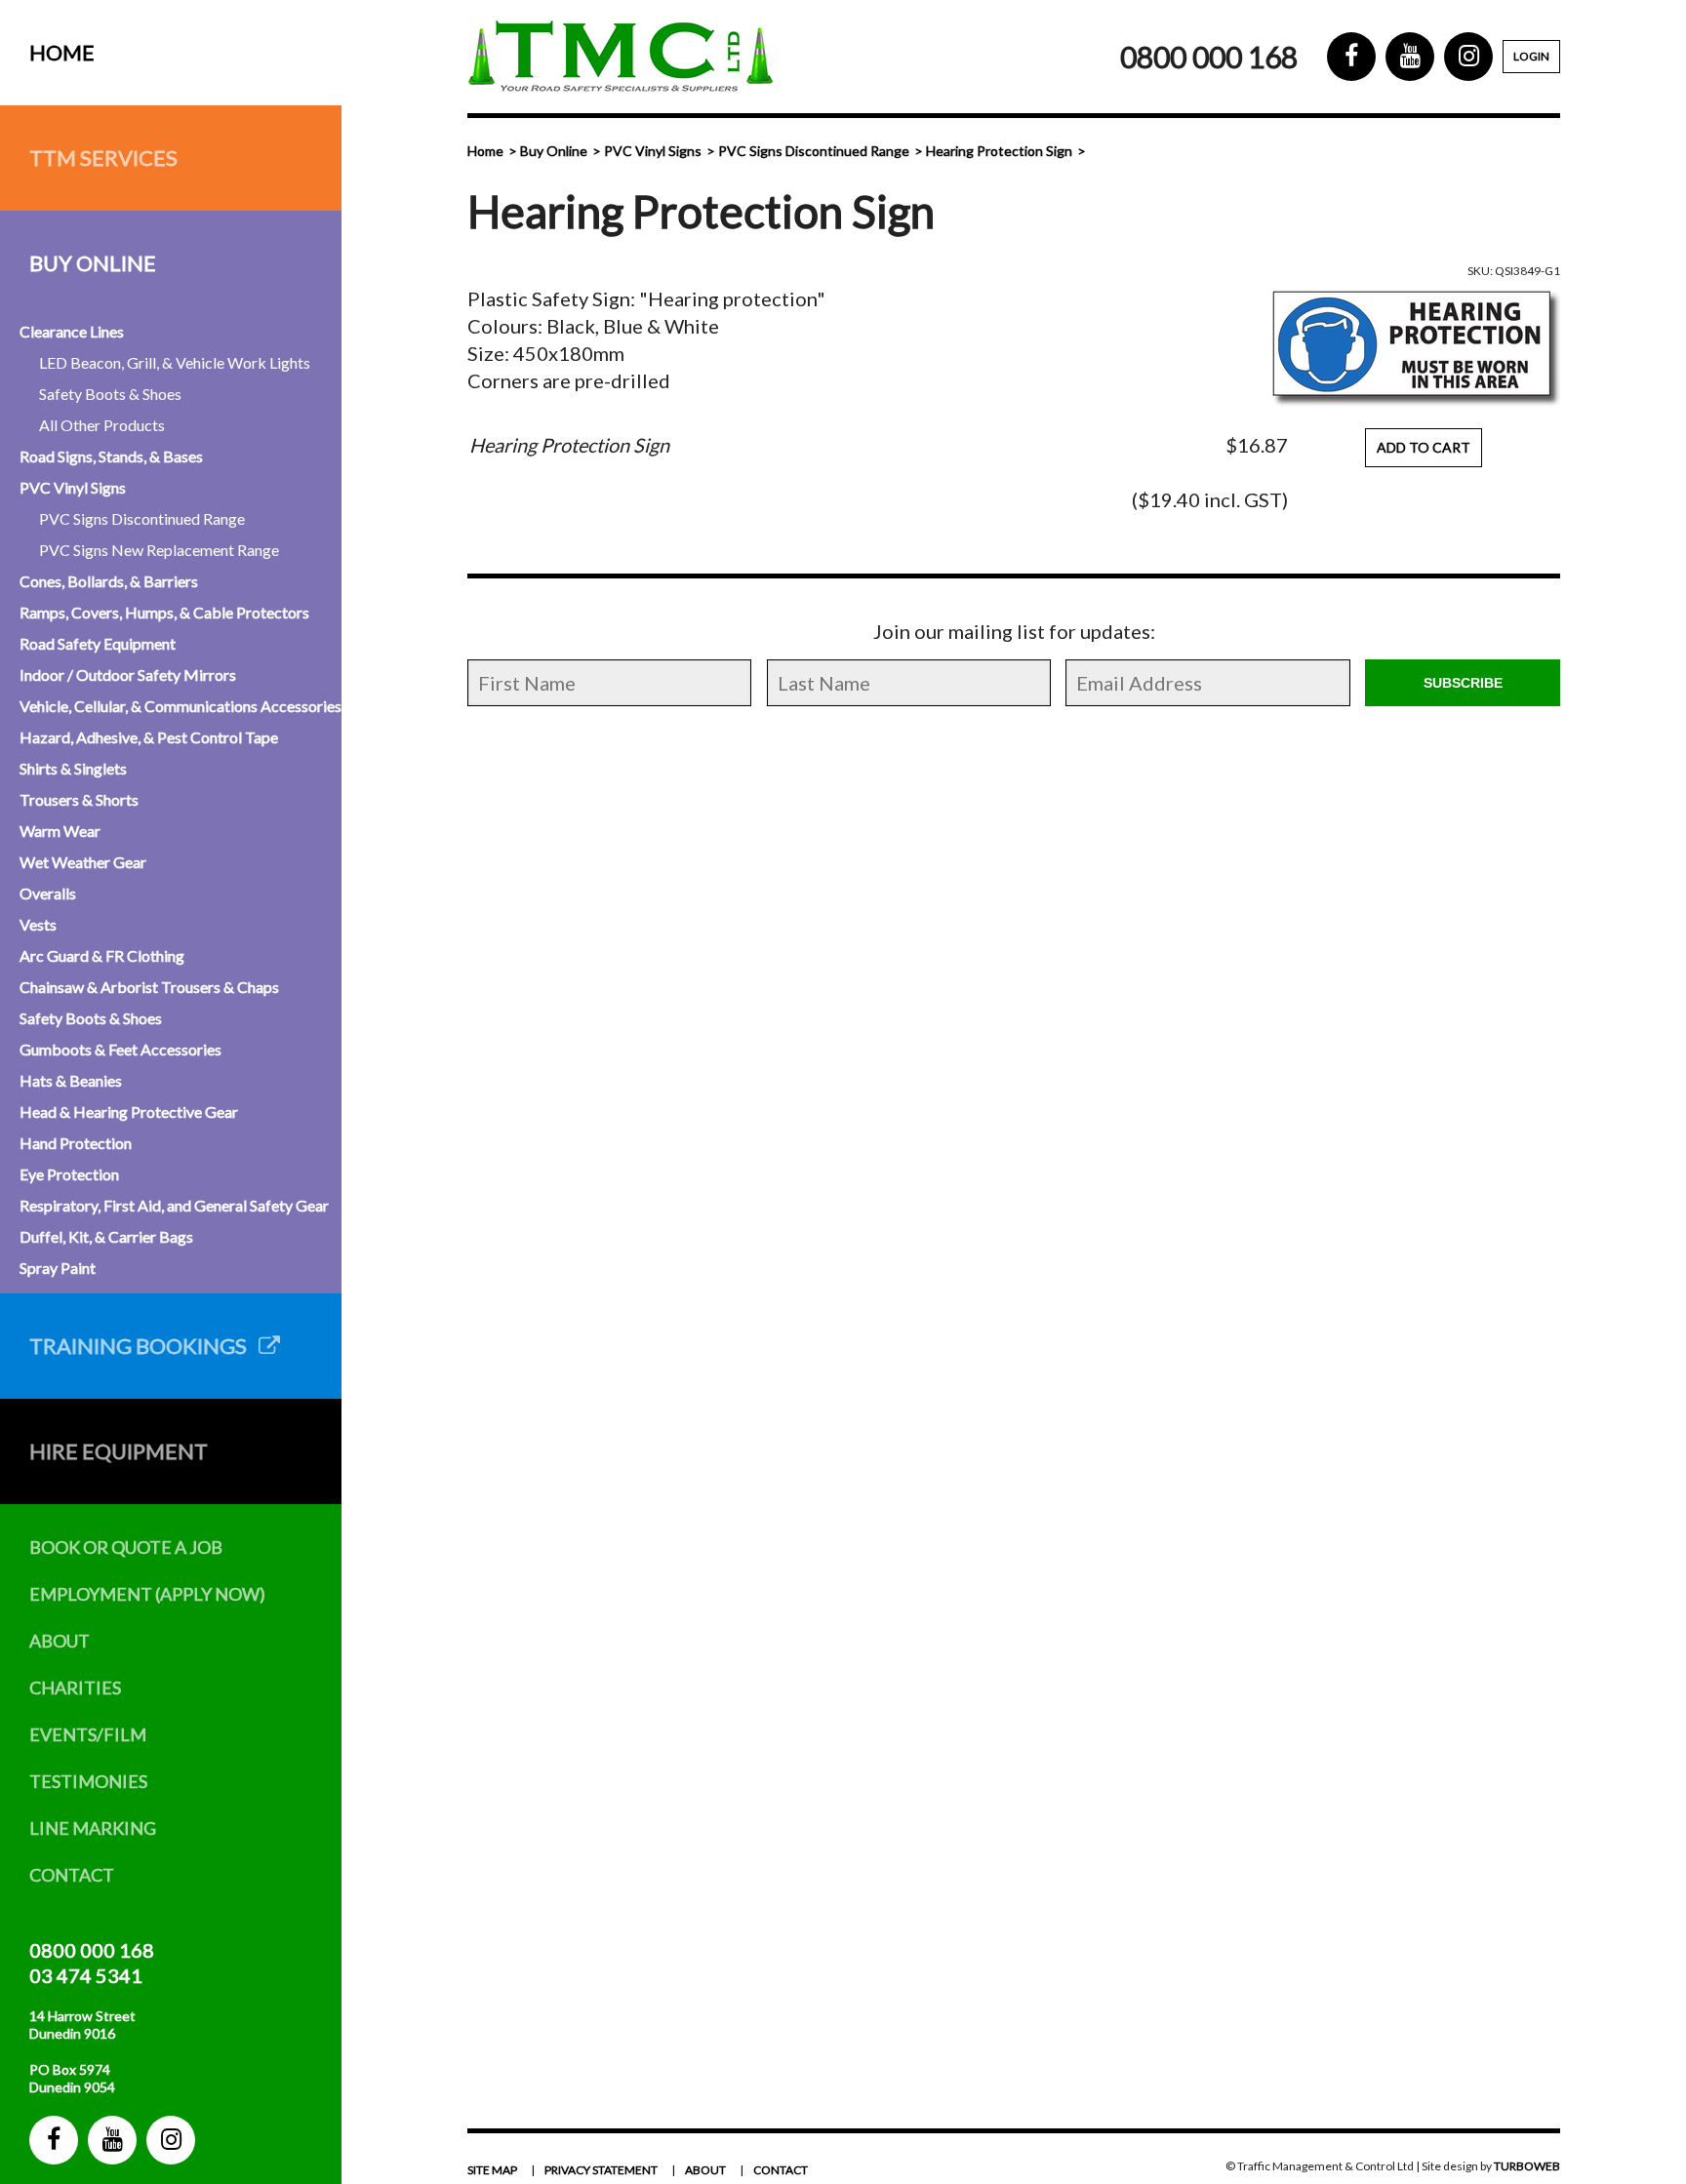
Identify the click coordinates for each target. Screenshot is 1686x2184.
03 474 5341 (86, 1975)
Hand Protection (76, 1143)
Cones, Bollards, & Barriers (109, 581)
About (60, 1641)
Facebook (54, 2140)
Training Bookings (144, 1346)
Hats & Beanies (71, 1080)
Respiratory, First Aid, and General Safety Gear (174, 1205)
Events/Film (88, 1734)
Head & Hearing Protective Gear (129, 1112)
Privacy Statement (601, 2170)
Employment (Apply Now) (147, 1594)
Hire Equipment (119, 1451)
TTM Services (103, 158)
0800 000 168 (92, 1950)
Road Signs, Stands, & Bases (111, 456)
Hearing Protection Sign (999, 151)
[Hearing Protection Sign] (1414, 346)
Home (62, 52)
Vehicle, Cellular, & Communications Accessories (181, 706)
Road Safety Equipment (98, 643)
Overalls (48, 893)
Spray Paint (58, 1268)
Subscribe (1463, 683)
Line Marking (93, 1828)
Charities (75, 1688)
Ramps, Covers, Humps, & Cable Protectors (164, 612)
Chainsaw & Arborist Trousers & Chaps (149, 987)
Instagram (171, 2140)
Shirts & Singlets (73, 768)
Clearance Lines (72, 331)
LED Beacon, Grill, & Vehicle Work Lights (175, 362)
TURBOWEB (1527, 2166)
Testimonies (88, 1781)
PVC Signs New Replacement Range (159, 550)
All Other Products (102, 425)
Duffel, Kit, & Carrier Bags (106, 1236)
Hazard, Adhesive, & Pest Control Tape (149, 737)
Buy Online (93, 263)
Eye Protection (69, 1174)
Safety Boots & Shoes (110, 394)
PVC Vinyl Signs (73, 487)
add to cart (1424, 447)
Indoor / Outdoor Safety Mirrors (128, 675)
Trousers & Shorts (79, 799)
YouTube (112, 2140)
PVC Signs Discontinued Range (142, 518)
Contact (72, 1875)
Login (1531, 56)
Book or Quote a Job (126, 1547)
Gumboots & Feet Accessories (120, 1049)
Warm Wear (60, 831)
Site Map (492, 2170)
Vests (38, 924)
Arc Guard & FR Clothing (102, 955)
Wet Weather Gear (83, 862)
